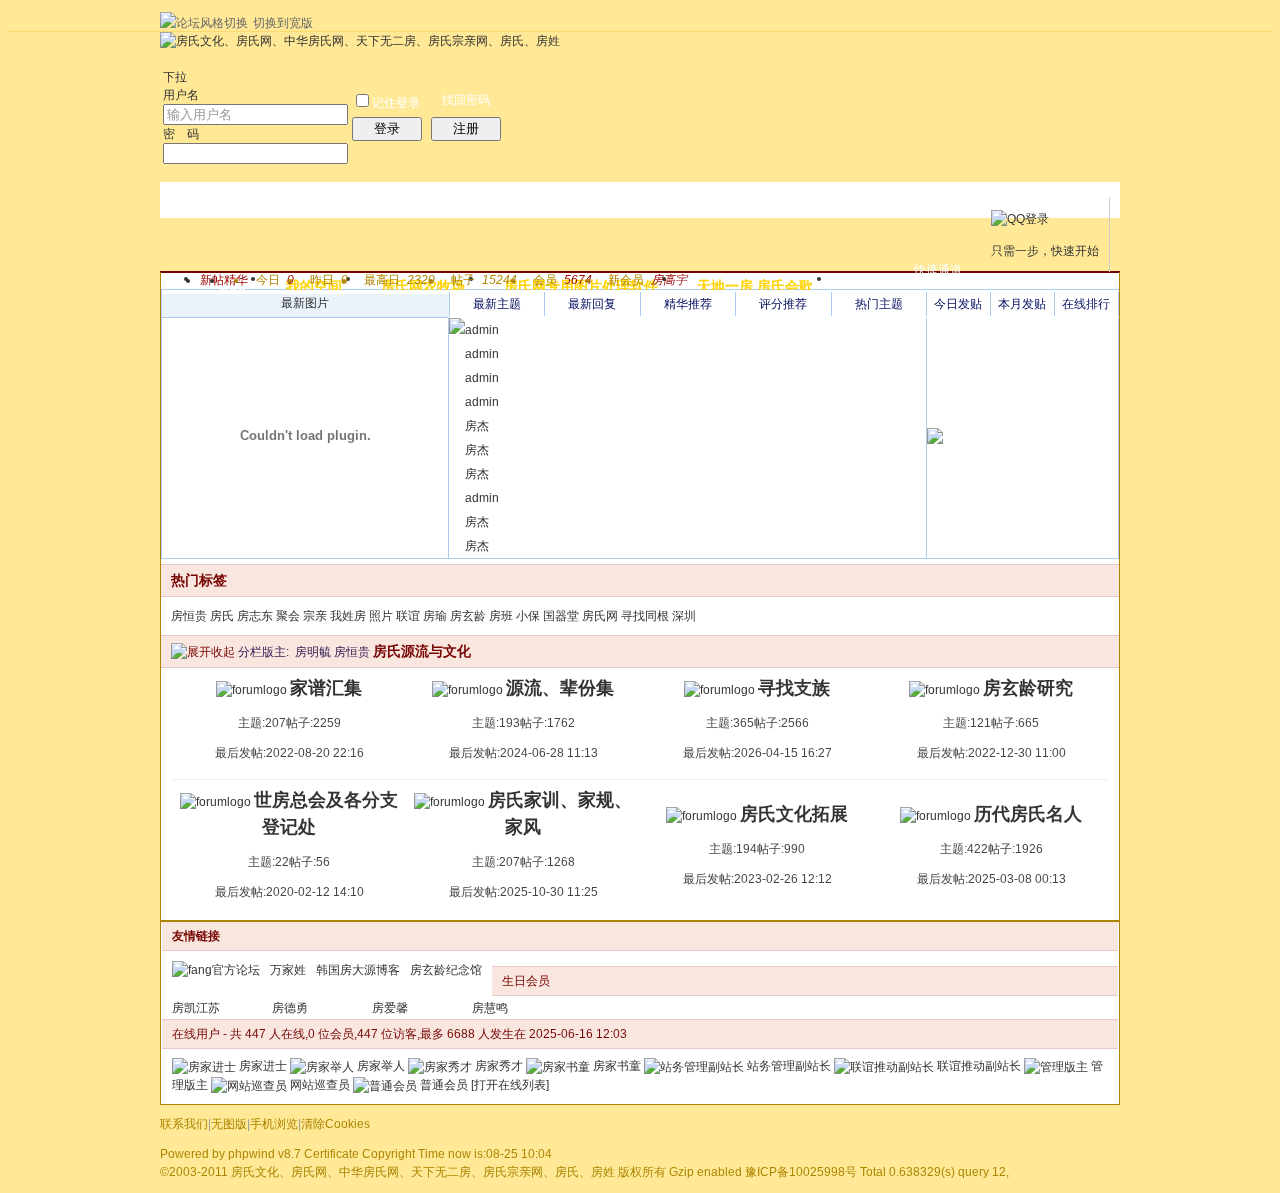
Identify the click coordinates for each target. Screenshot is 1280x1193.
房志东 (255, 616)
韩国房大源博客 (358, 970)
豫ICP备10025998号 (801, 1172)
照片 (381, 616)
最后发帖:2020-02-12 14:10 (289, 892)
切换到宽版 (283, 23)
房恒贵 (189, 616)
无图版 (229, 1124)
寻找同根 (645, 616)
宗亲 (315, 616)
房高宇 (669, 280)
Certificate (331, 1154)
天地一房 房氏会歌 (755, 286)
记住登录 (396, 103)
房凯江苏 (196, 1008)
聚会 (288, 616)
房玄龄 (468, 616)
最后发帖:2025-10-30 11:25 (523, 892)
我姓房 (348, 616)
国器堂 (561, 616)
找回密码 (466, 100)
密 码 (181, 134)
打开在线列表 (510, 1085)
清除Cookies (335, 1124)
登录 (387, 128)
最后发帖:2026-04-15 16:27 (757, 753)
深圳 (684, 616)
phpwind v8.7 (264, 1154)
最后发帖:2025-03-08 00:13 (991, 879)
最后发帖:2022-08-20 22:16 (289, 753)
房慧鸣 (490, 1008)
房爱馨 (390, 1008)
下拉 (175, 77)
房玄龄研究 (1028, 688)
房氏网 (600, 616)
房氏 (222, 616)
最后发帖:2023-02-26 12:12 (757, 879)
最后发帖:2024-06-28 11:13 (523, 753)
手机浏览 (274, 1124)
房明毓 (313, 652)
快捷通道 (938, 270)
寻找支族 (794, 688)
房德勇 (290, 1008)
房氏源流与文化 (422, 651)
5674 (578, 280)
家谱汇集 (326, 688)
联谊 (408, 616)
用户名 (181, 95)
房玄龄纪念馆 (446, 970)
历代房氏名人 (1028, 814)
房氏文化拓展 (794, 814)
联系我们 (184, 1124)
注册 (466, 128)
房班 (501, 616)
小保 (528, 616)
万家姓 (288, 970)
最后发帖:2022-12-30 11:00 (991, 753)
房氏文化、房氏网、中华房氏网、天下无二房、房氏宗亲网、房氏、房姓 (423, 1172)
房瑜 (435, 616)
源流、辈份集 (560, 688)
